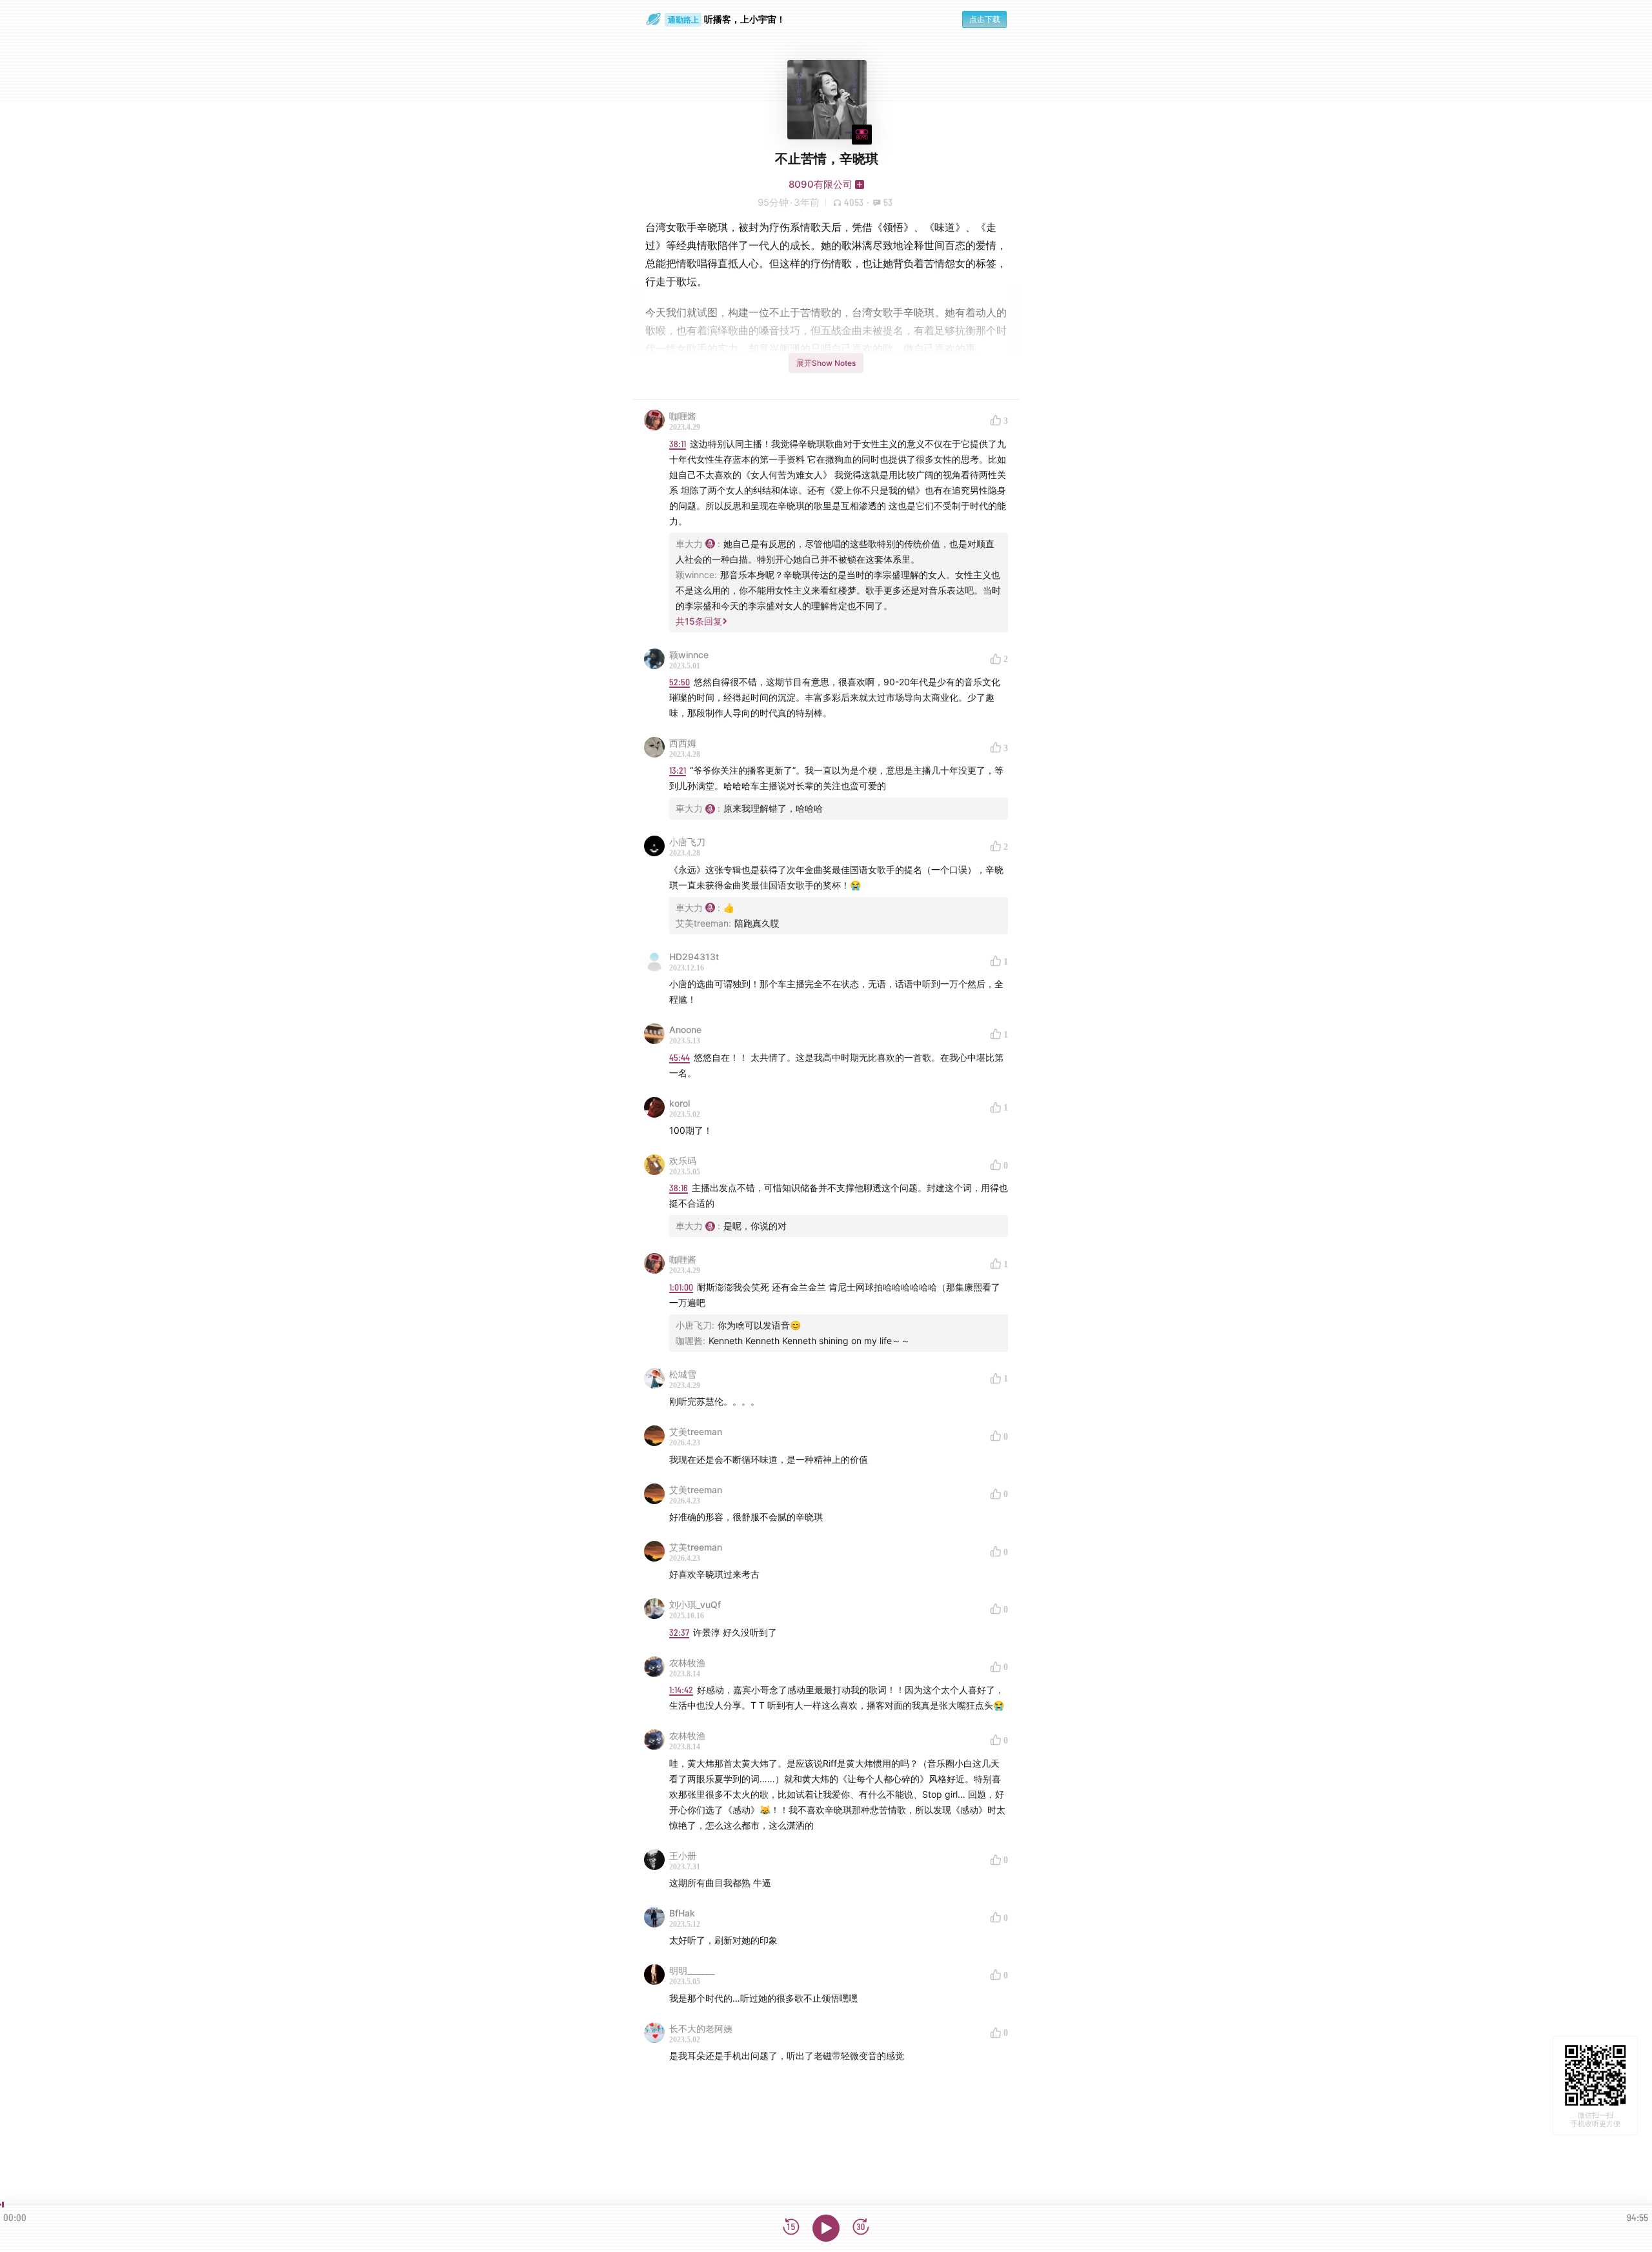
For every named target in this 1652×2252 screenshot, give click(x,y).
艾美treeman (696, 1432)
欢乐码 (683, 1161)
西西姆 (683, 743)
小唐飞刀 (687, 842)
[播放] (826, 2228)
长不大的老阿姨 (701, 2028)
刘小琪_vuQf (695, 1604)
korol (680, 1103)
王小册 (683, 1855)
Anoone (685, 1030)
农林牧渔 (687, 1663)
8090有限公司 (821, 184)
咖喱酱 (683, 416)
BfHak (682, 1913)
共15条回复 (699, 621)
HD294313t (694, 957)
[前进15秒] (861, 2228)
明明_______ (692, 1970)
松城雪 (683, 1374)
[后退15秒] (791, 2228)
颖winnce (689, 655)
